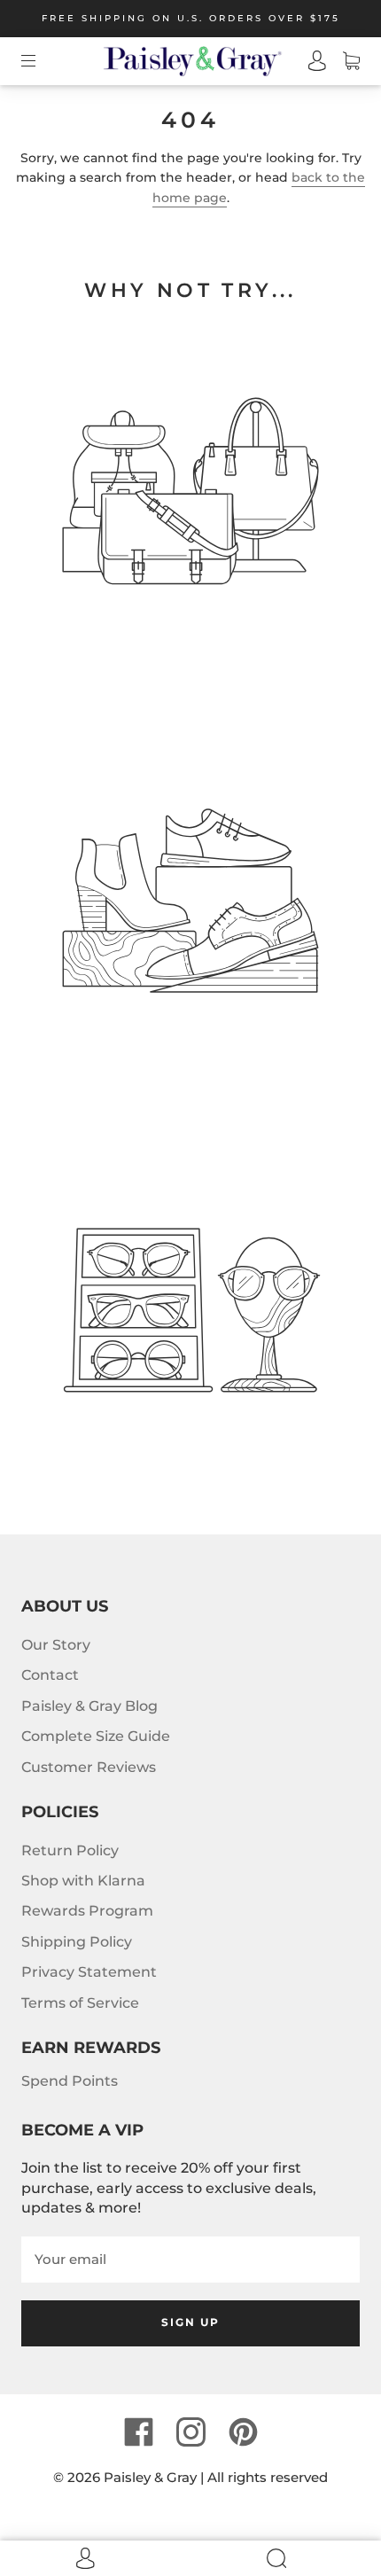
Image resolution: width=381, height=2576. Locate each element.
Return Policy (70, 1850)
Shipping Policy (77, 1942)
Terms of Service (80, 2003)
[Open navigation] (41, 61)
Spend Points (70, 2081)
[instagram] (190, 2432)
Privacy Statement (89, 1972)
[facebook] (138, 2432)
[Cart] (343, 61)
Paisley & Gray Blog (89, 1706)
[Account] (309, 61)
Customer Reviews (89, 1767)
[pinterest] (243, 2432)
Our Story (56, 1645)
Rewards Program (87, 1911)
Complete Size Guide (96, 1736)
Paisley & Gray (150, 2477)
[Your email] (190, 2260)
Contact (50, 1675)
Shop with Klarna (83, 1881)
